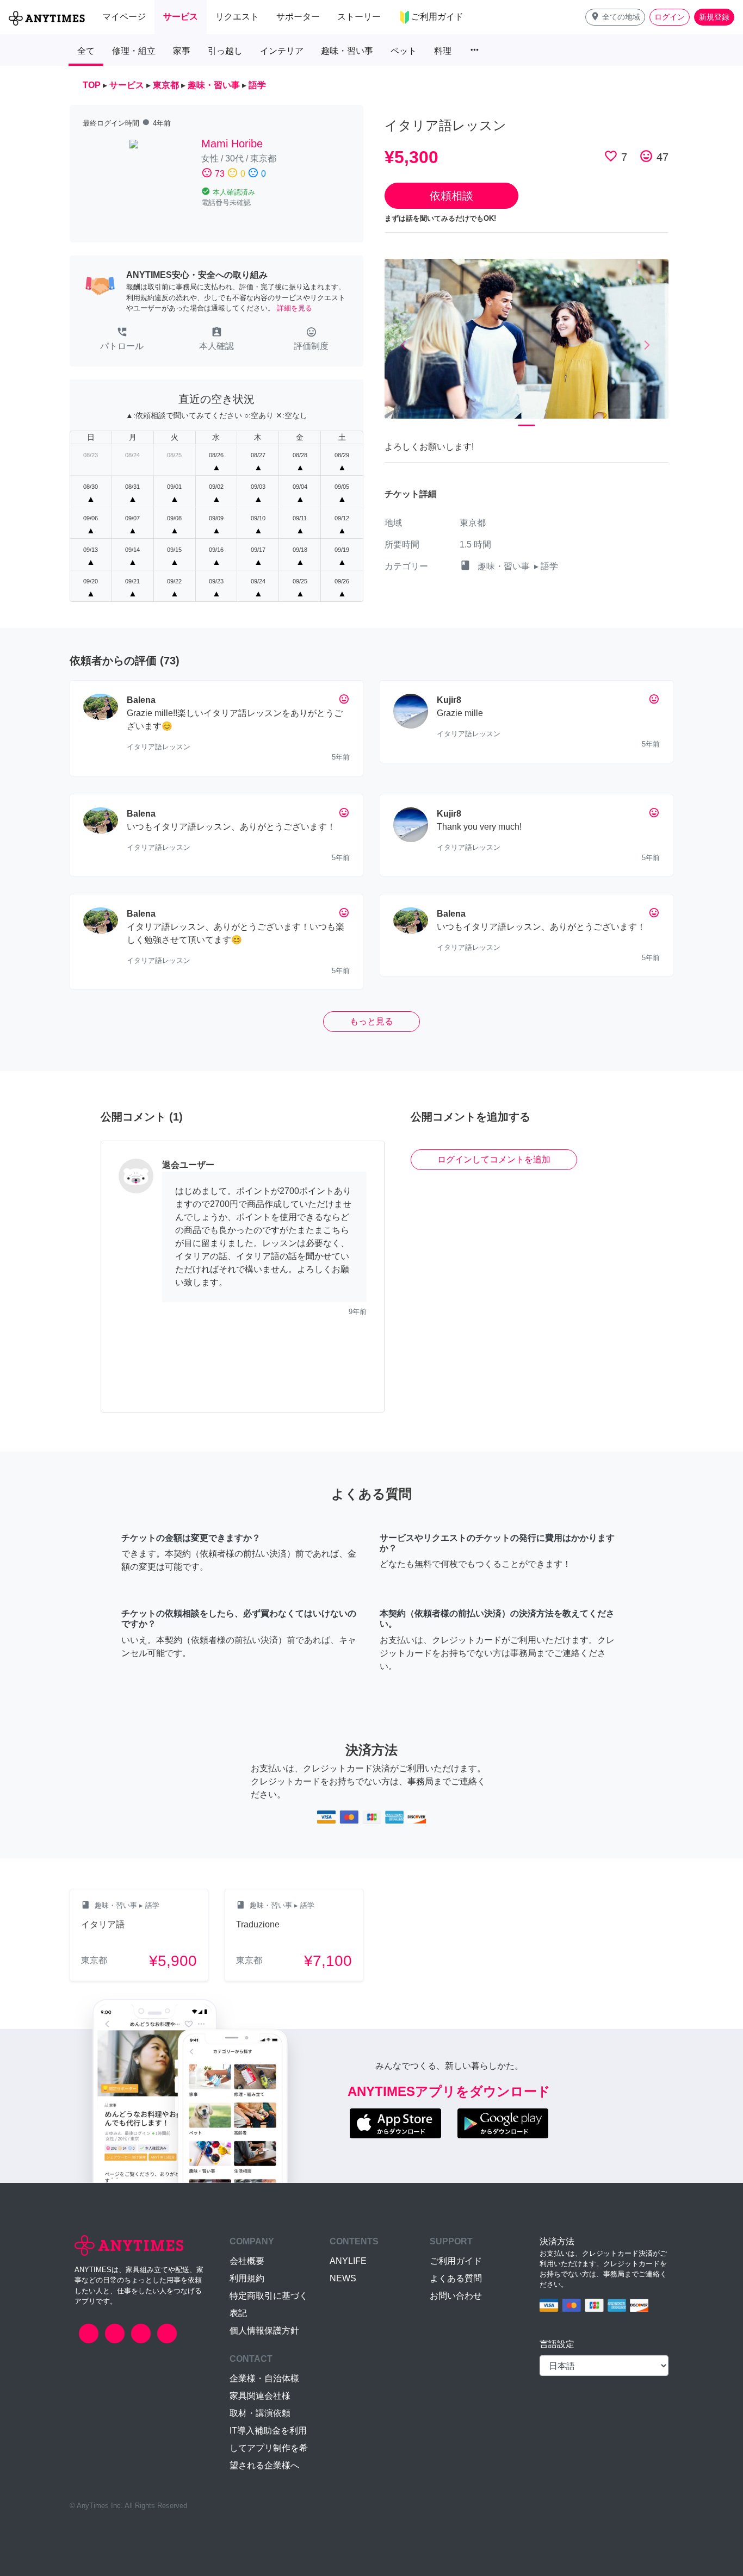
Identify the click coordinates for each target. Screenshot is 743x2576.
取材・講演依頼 (260, 2413)
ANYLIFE (348, 2261)
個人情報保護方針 (264, 2331)
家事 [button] (182, 51)
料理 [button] (443, 51)
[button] (615, 17)
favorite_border (611, 156)
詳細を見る (295, 308)
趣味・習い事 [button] (347, 51)
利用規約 (247, 2278)
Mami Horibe (232, 144)
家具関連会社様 (260, 2396)
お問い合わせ (456, 2296)
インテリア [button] (282, 51)
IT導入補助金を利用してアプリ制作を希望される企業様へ (269, 2448)
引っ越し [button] (225, 51)
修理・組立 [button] (134, 51)
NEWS (343, 2278)
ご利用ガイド (456, 2261)
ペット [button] (404, 51)
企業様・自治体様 (264, 2378)
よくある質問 (456, 2278)
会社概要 (247, 2261)
